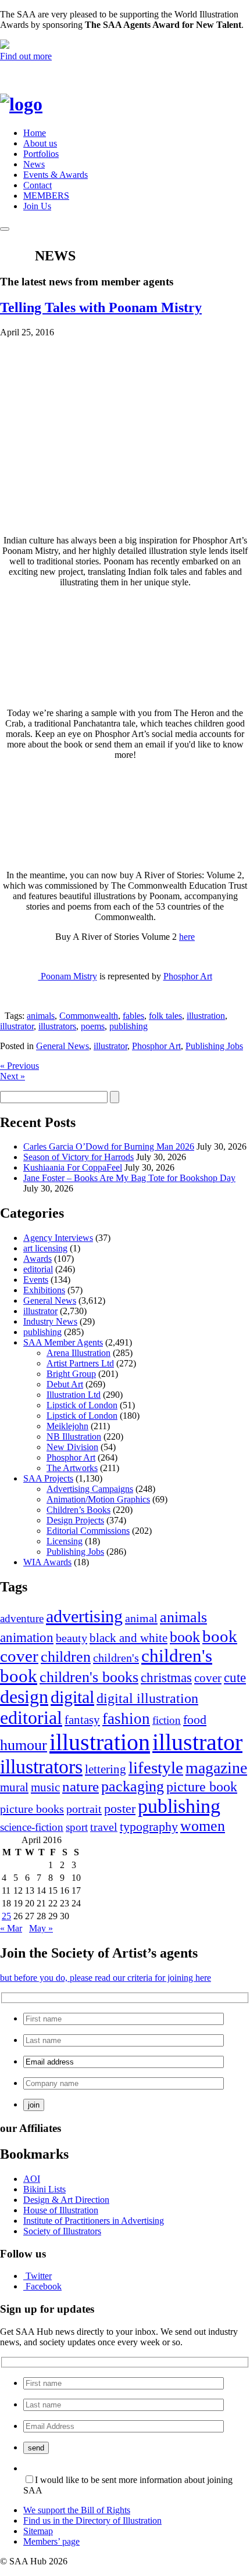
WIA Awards (47, 1562)
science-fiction (32, 1827)
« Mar (11, 1928)
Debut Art (65, 1384)
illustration (206, 1016)
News (34, 164)
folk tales (165, 1016)
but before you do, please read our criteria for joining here (106, 1978)
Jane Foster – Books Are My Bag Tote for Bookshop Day (129, 1178)
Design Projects (75, 1520)
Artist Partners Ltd (80, 1363)
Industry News (50, 1321)
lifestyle (156, 1768)
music (45, 1787)
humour (24, 1745)
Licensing (65, 1541)
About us (40, 143)
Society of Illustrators (62, 2231)
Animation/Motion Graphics (98, 1499)
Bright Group (71, 1374)
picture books (32, 1809)
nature (81, 1786)
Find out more (26, 56)
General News (63, 1046)
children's (116, 1658)
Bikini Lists (44, 2189)
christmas (166, 1677)
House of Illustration (61, 2210)
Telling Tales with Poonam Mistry (101, 307)
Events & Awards (56, 175)
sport (77, 1827)
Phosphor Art (188, 976)
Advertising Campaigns (90, 1489)
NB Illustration (74, 1437)
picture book (202, 1786)
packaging (133, 1786)
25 (6, 1916)
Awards (37, 1259)
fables (133, 1016)
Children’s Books (78, 1510)
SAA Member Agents (63, 1342)
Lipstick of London (82, 1405)
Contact (37, 185)
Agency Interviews (58, 1238)
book (185, 1637)
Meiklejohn (67, 1426)
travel (104, 1827)
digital (72, 1697)
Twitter (39, 2276)
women (203, 1826)
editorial (38, 1269)
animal (141, 1618)
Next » (12, 1076)
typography (149, 1827)
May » (41, 1928)
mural (14, 1787)
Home (35, 133)
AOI (32, 2179)
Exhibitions (44, 1290)
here (187, 937)
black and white (128, 1638)
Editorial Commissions (88, 1531)
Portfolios (41, 154)
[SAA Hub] (40, 104)
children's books (89, 1677)
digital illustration (147, 1698)
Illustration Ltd (74, 1395)
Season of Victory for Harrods (78, 1157)
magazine (216, 1768)
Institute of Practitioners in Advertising (94, 2221)
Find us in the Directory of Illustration (92, 2520)
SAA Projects (48, 1478)
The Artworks (72, 1468)
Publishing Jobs (214, 1046)
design (24, 1697)
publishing (128, 1026)
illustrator (17, 1026)
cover (208, 1678)
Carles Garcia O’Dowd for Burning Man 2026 (109, 1146)
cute (235, 1678)
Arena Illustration (78, 1353)
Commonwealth (89, 1016)
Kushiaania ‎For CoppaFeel (73, 1167)
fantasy (82, 1720)
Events (36, 1280)
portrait (84, 1809)
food (195, 1720)
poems (93, 1026)
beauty (72, 1638)
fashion (126, 1719)
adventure (22, 1618)
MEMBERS (46, 196)
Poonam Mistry (68, 976)
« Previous (19, 1066)
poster (120, 1808)
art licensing (45, 1248)
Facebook (44, 2286)
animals (41, 1016)
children (66, 1657)
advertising (84, 1616)
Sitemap (38, 2531)
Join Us (37, 206)
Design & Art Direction (66, 2200)
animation (27, 1637)
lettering (106, 1769)
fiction (167, 1720)
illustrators (57, 1026)
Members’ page (51, 2541)
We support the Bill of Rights (77, 2510)
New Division (72, 1447)
